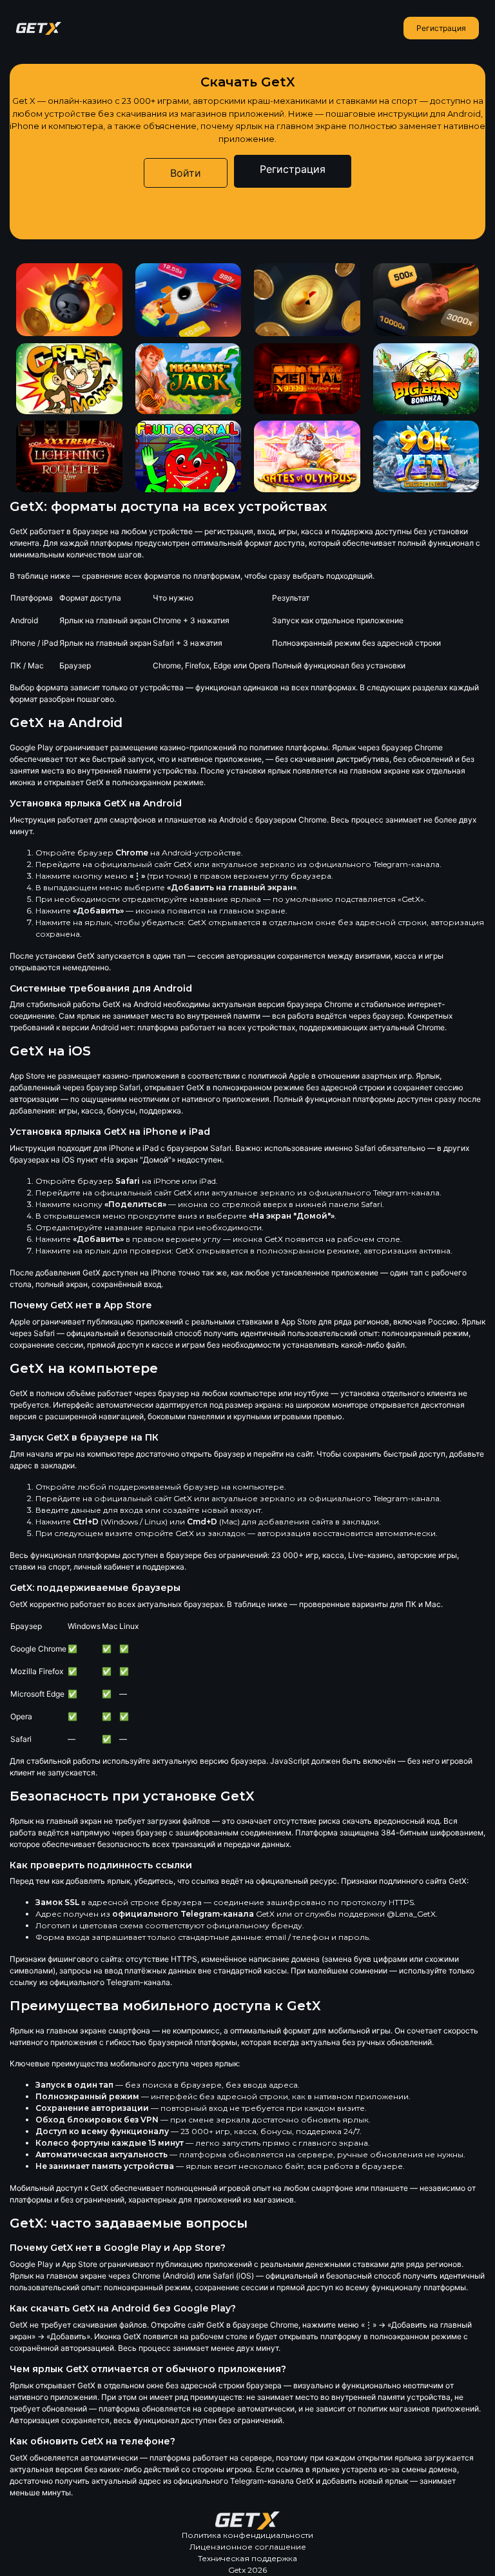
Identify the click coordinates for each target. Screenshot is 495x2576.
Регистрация (441, 28)
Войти (186, 173)
